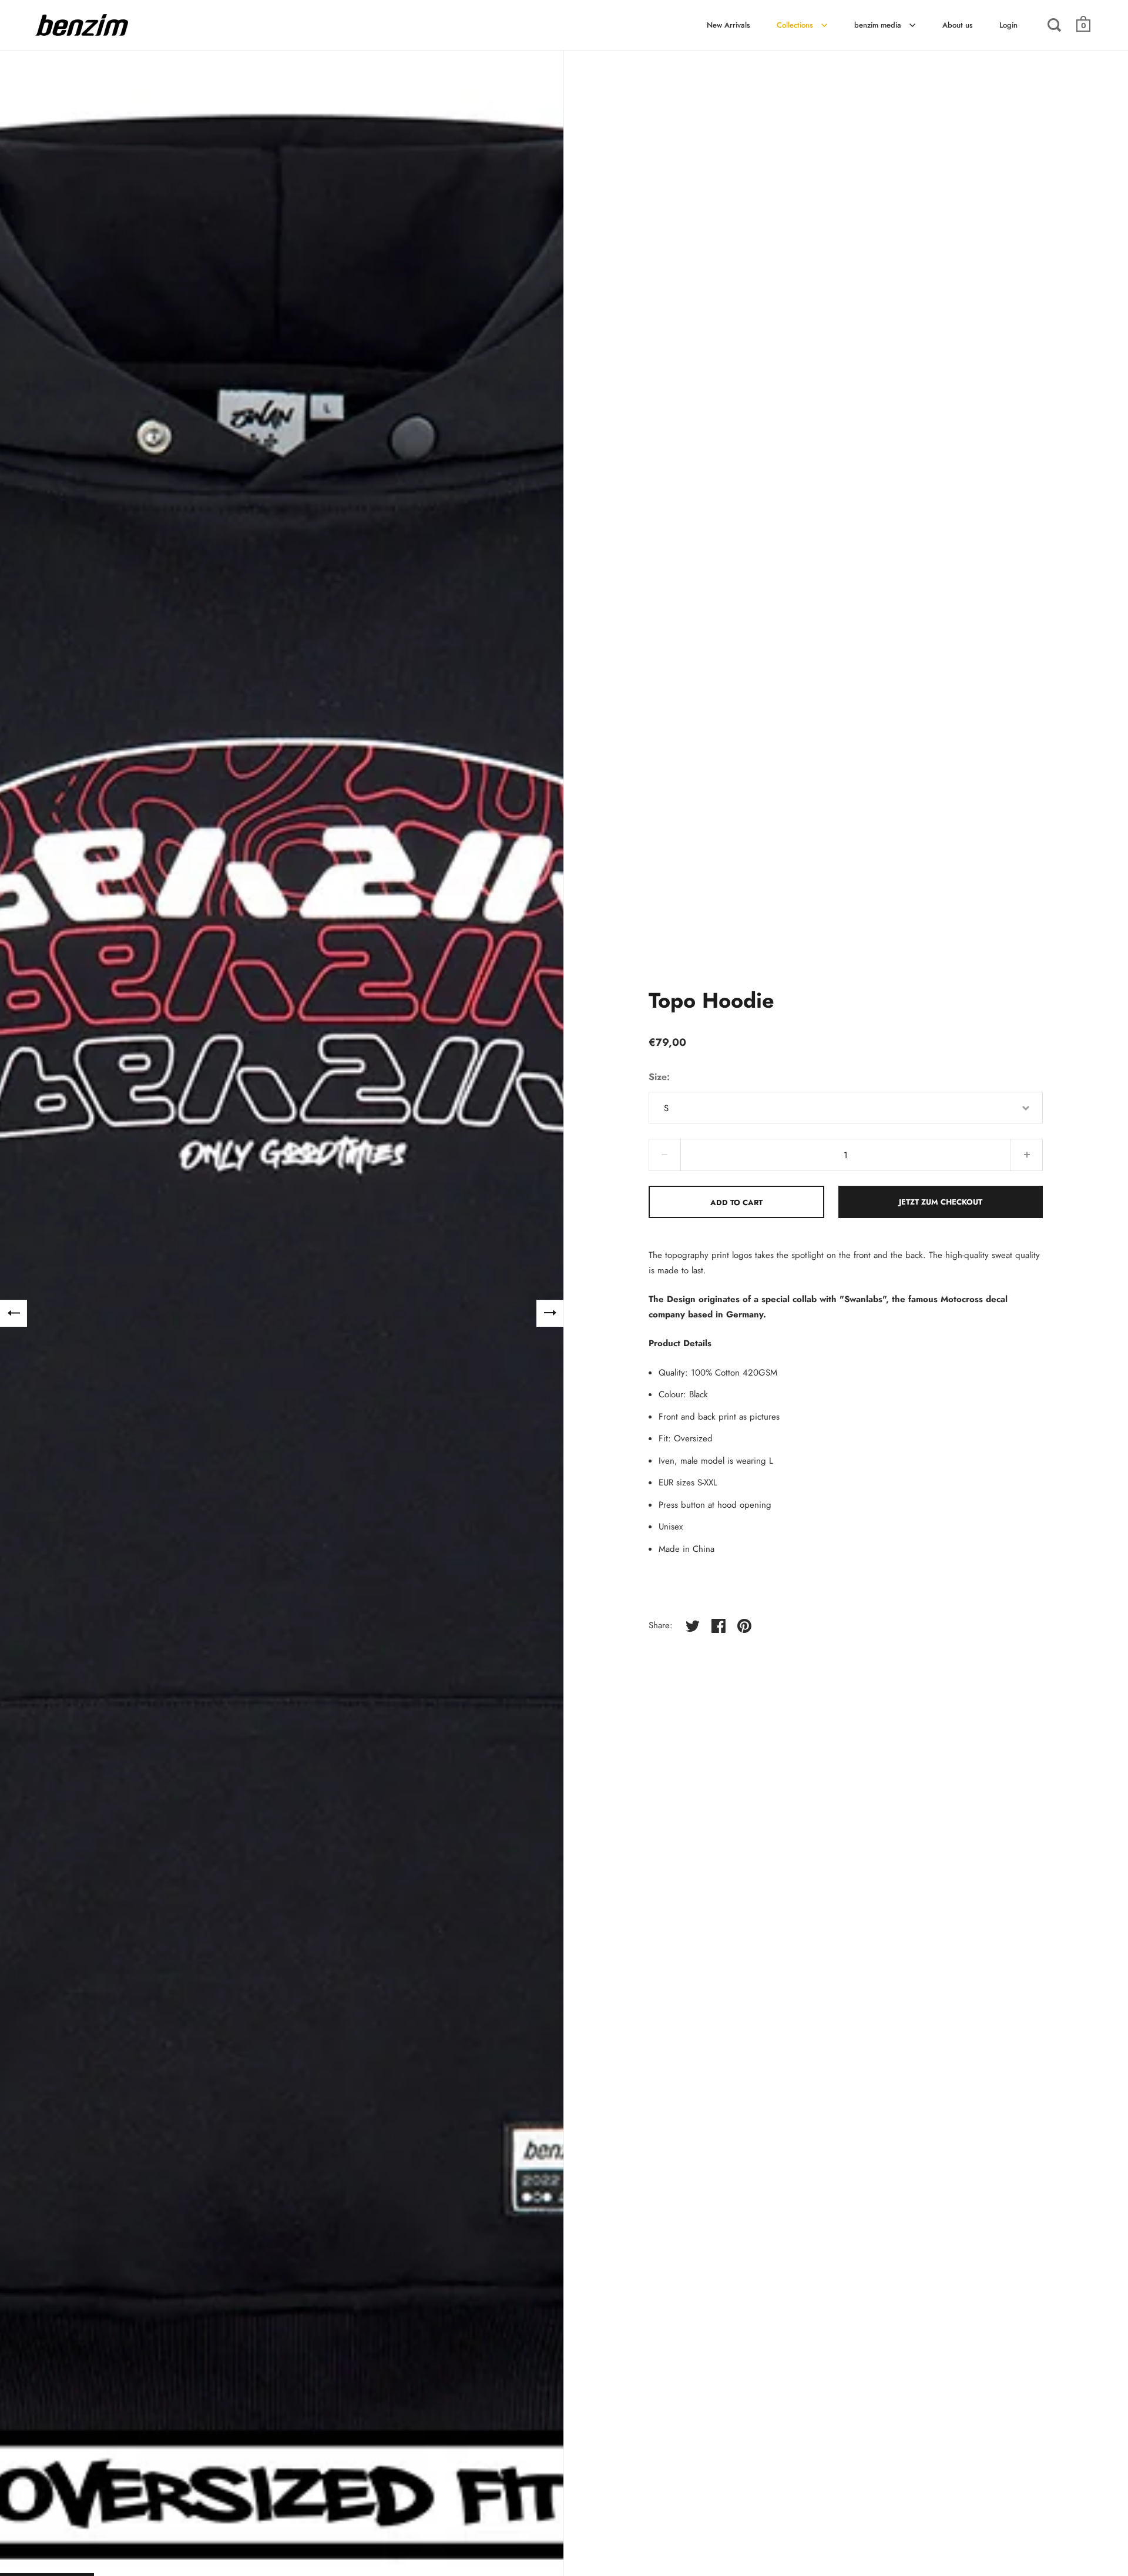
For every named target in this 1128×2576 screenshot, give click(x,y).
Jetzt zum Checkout (941, 1202)
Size (658, 1077)
